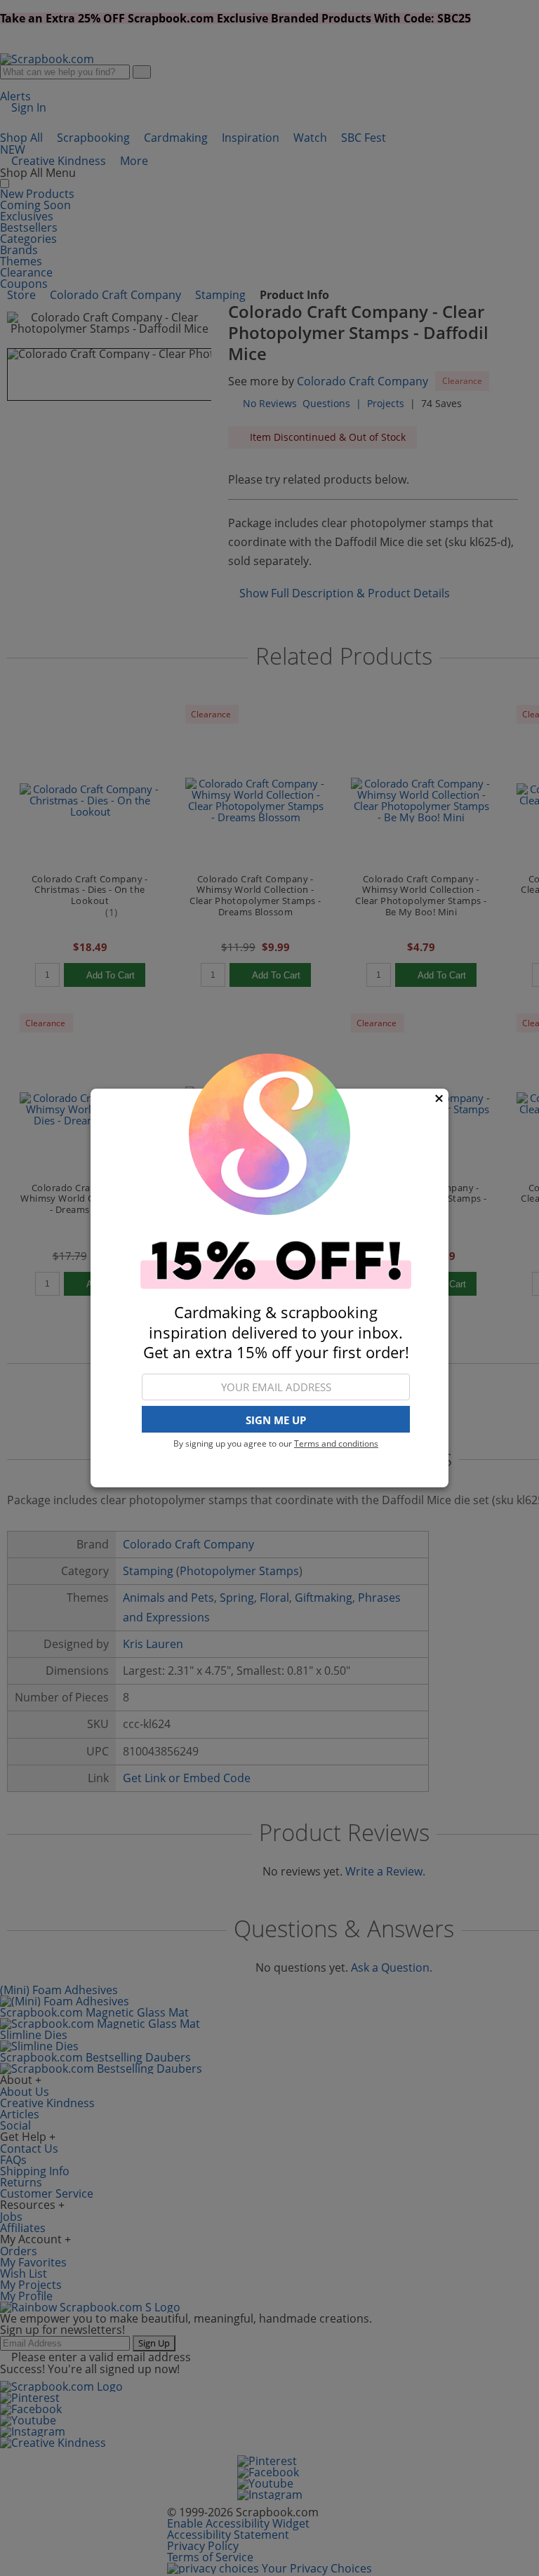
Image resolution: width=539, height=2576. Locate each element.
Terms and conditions (336, 1443)
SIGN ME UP (276, 1420)
